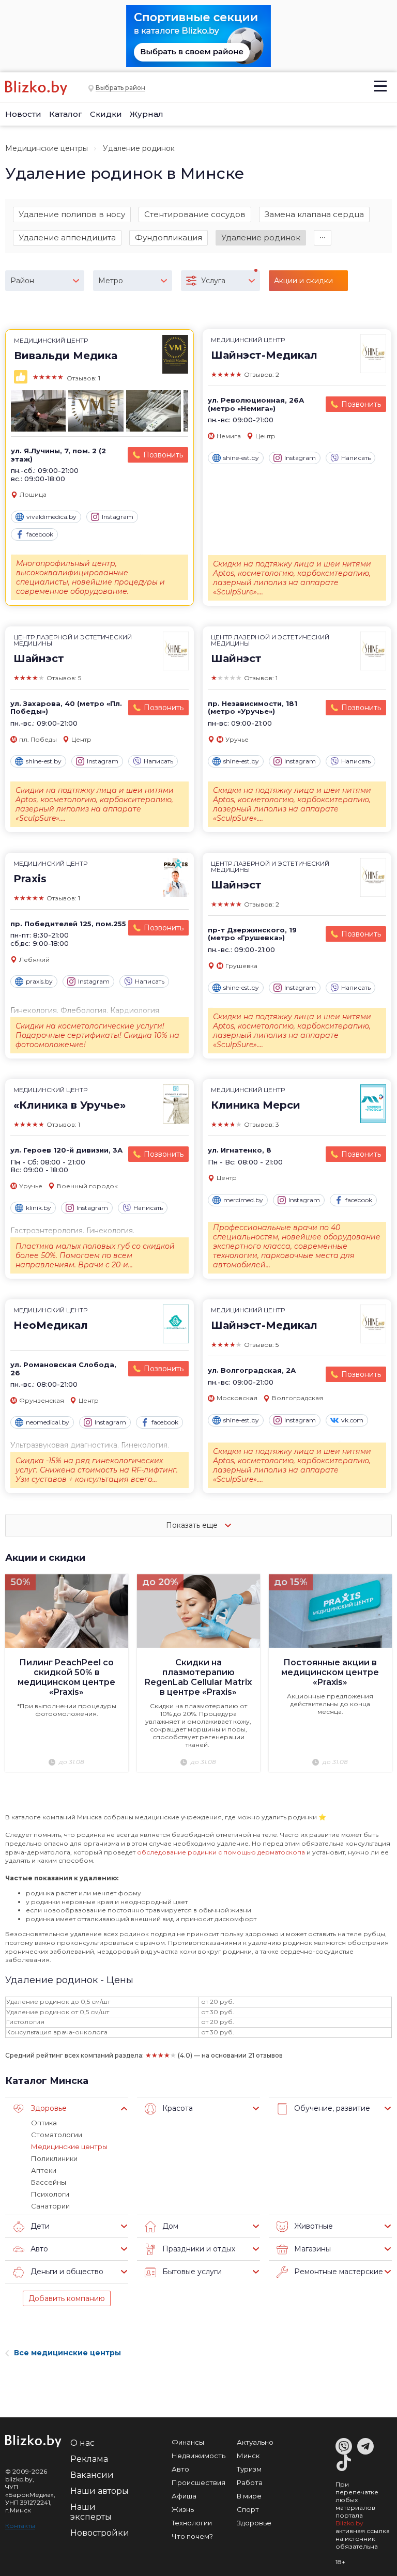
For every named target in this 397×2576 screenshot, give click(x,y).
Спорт (248, 2509)
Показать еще (193, 1525)
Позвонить (163, 455)
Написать (356, 458)
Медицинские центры (47, 148)
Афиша (184, 2496)
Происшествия (198, 2482)
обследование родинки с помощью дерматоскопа (221, 1852)
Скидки (106, 114)
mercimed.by (243, 1200)
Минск (248, 2456)
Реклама (89, 2459)
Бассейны (49, 2182)
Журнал (147, 114)
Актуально (255, 2442)
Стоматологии (57, 2135)
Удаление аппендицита (67, 237)
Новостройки (100, 2533)
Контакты (20, 2526)
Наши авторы (100, 2491)
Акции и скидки (45, 1558)
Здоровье (254, 2523)
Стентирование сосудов (195, 214)
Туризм (249, 2469)
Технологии (192, 2523)
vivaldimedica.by (51, 517)
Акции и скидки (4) (303, 283)
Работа (250, 2482)
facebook (40, 534)
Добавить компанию (67, 2298)
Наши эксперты (91, 2512)
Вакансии (92, 2475)
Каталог (66, 114)
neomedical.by (48, 1422)
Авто (180, 2469)
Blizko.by (349, 2523)
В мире (249, 2496)
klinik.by (39, 1208)
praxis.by (39, 981)
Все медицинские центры (67, 2353)
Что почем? (192, 2536)
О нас (82, 2443)
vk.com (352, 1420)
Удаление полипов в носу (72, 214)
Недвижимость (198, 2456)
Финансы (188, 2442)
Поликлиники (54, 2158)
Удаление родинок (261, 237)
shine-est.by (241, 458)
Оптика (44, 2123)
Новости (23, 114)
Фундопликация (169, 237)
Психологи (50, 2194)
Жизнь (183, 2509)
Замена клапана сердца (314, 214)
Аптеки (44, 2170)
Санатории (50, 2206)
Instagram (118, 517)
